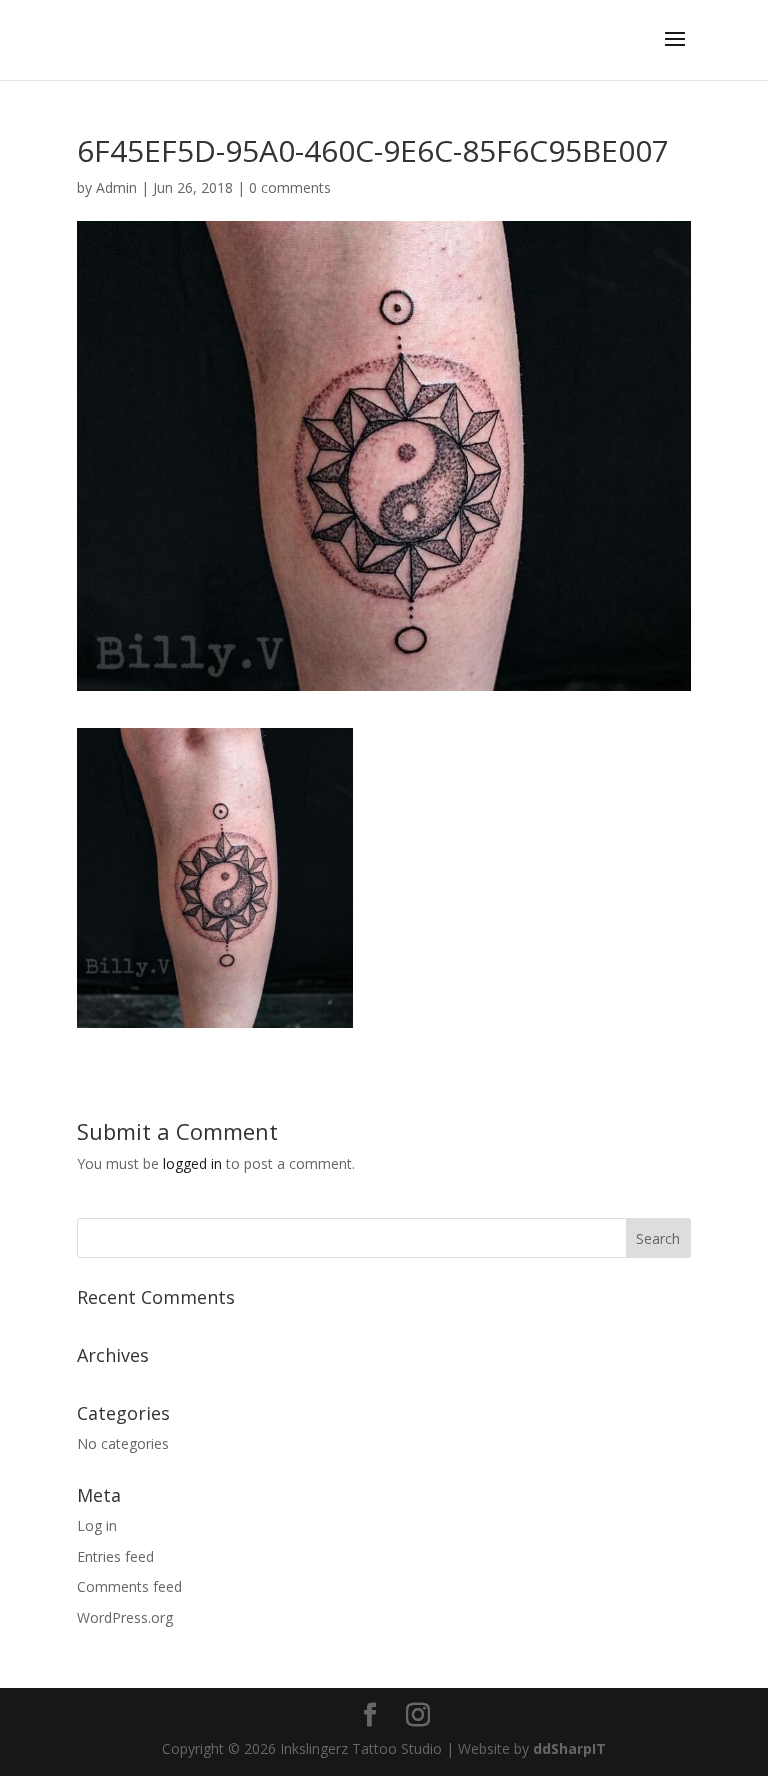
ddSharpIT (569, 1748)
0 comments (290, 187)
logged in (192, 1163)
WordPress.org (125, 1617)
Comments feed (129, 1586)
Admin (116, 187)
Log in (97, 1525)
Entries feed (115, 1556)
